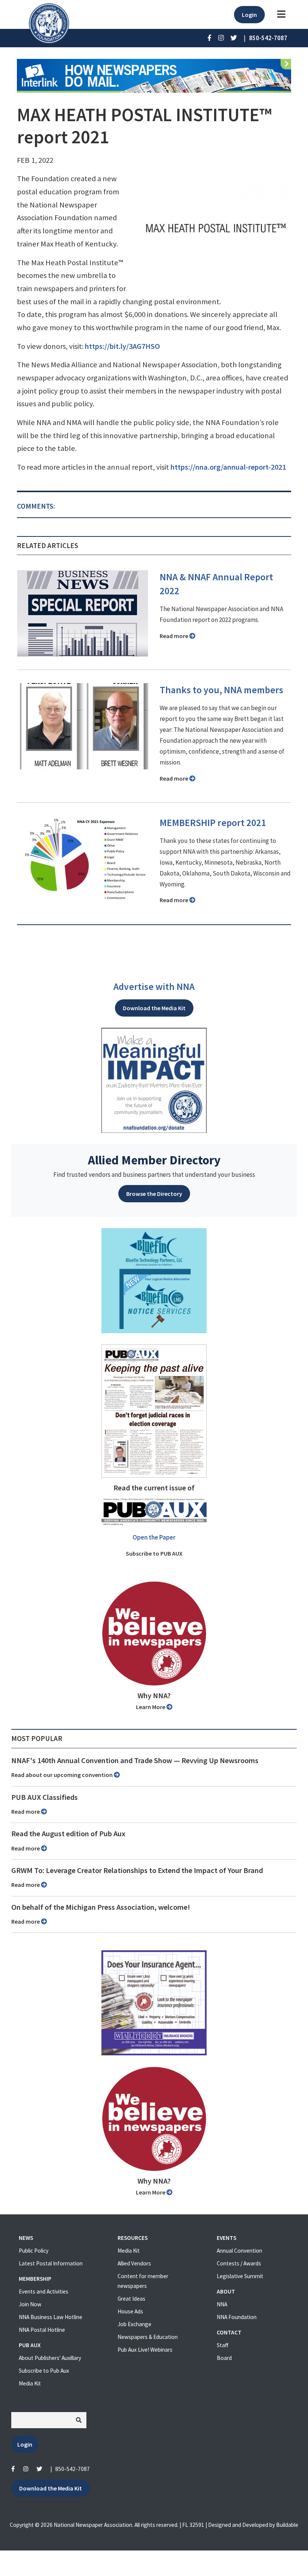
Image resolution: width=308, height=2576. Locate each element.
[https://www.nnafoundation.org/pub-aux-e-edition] (154, 1410)
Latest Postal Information (51, 2263)
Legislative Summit (240, 2276)
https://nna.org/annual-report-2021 (228, 467)
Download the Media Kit (154, 1008)
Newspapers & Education (148, 2337)
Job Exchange (134, 2324)
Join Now (30, 2304)
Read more (174, 636)
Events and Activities (44, 2291)
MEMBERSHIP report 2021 (213, 823)
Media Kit (30, 2383)
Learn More (151, 1707)
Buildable (287, 2525)
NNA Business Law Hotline (51, 2317)
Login (249, 15)
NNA (222, 2304)
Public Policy (34, 2251)
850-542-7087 (72, 2469)
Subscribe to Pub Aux (44, 2371)
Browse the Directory (154, 1194)
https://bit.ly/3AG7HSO (122, 346)
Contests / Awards (239, 2263)
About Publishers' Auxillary (50, 2358)
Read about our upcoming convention (63, 1775)
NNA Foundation (237, 2317)
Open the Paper (154, 1537)
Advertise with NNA (154, 987)
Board (224, 2358)
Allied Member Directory (154, 1160)
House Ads (130, 2311)
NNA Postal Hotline (42, 2330)
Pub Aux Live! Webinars (145, 2350)
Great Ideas (131, 2299)
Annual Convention (239, 2251)
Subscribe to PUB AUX (154, 1553)
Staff (223, 2345)
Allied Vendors (134, 2263)
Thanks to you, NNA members (221, 690)
